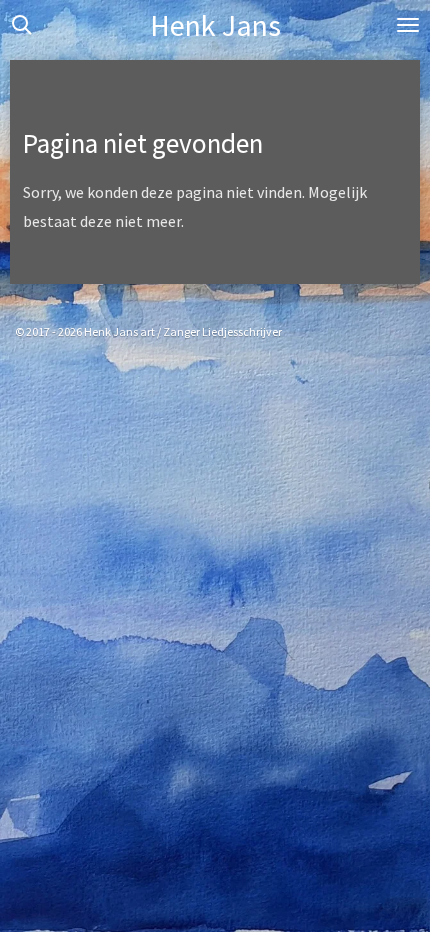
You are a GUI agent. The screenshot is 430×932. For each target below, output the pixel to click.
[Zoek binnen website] (22, 25)
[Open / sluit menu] (408, 25)
